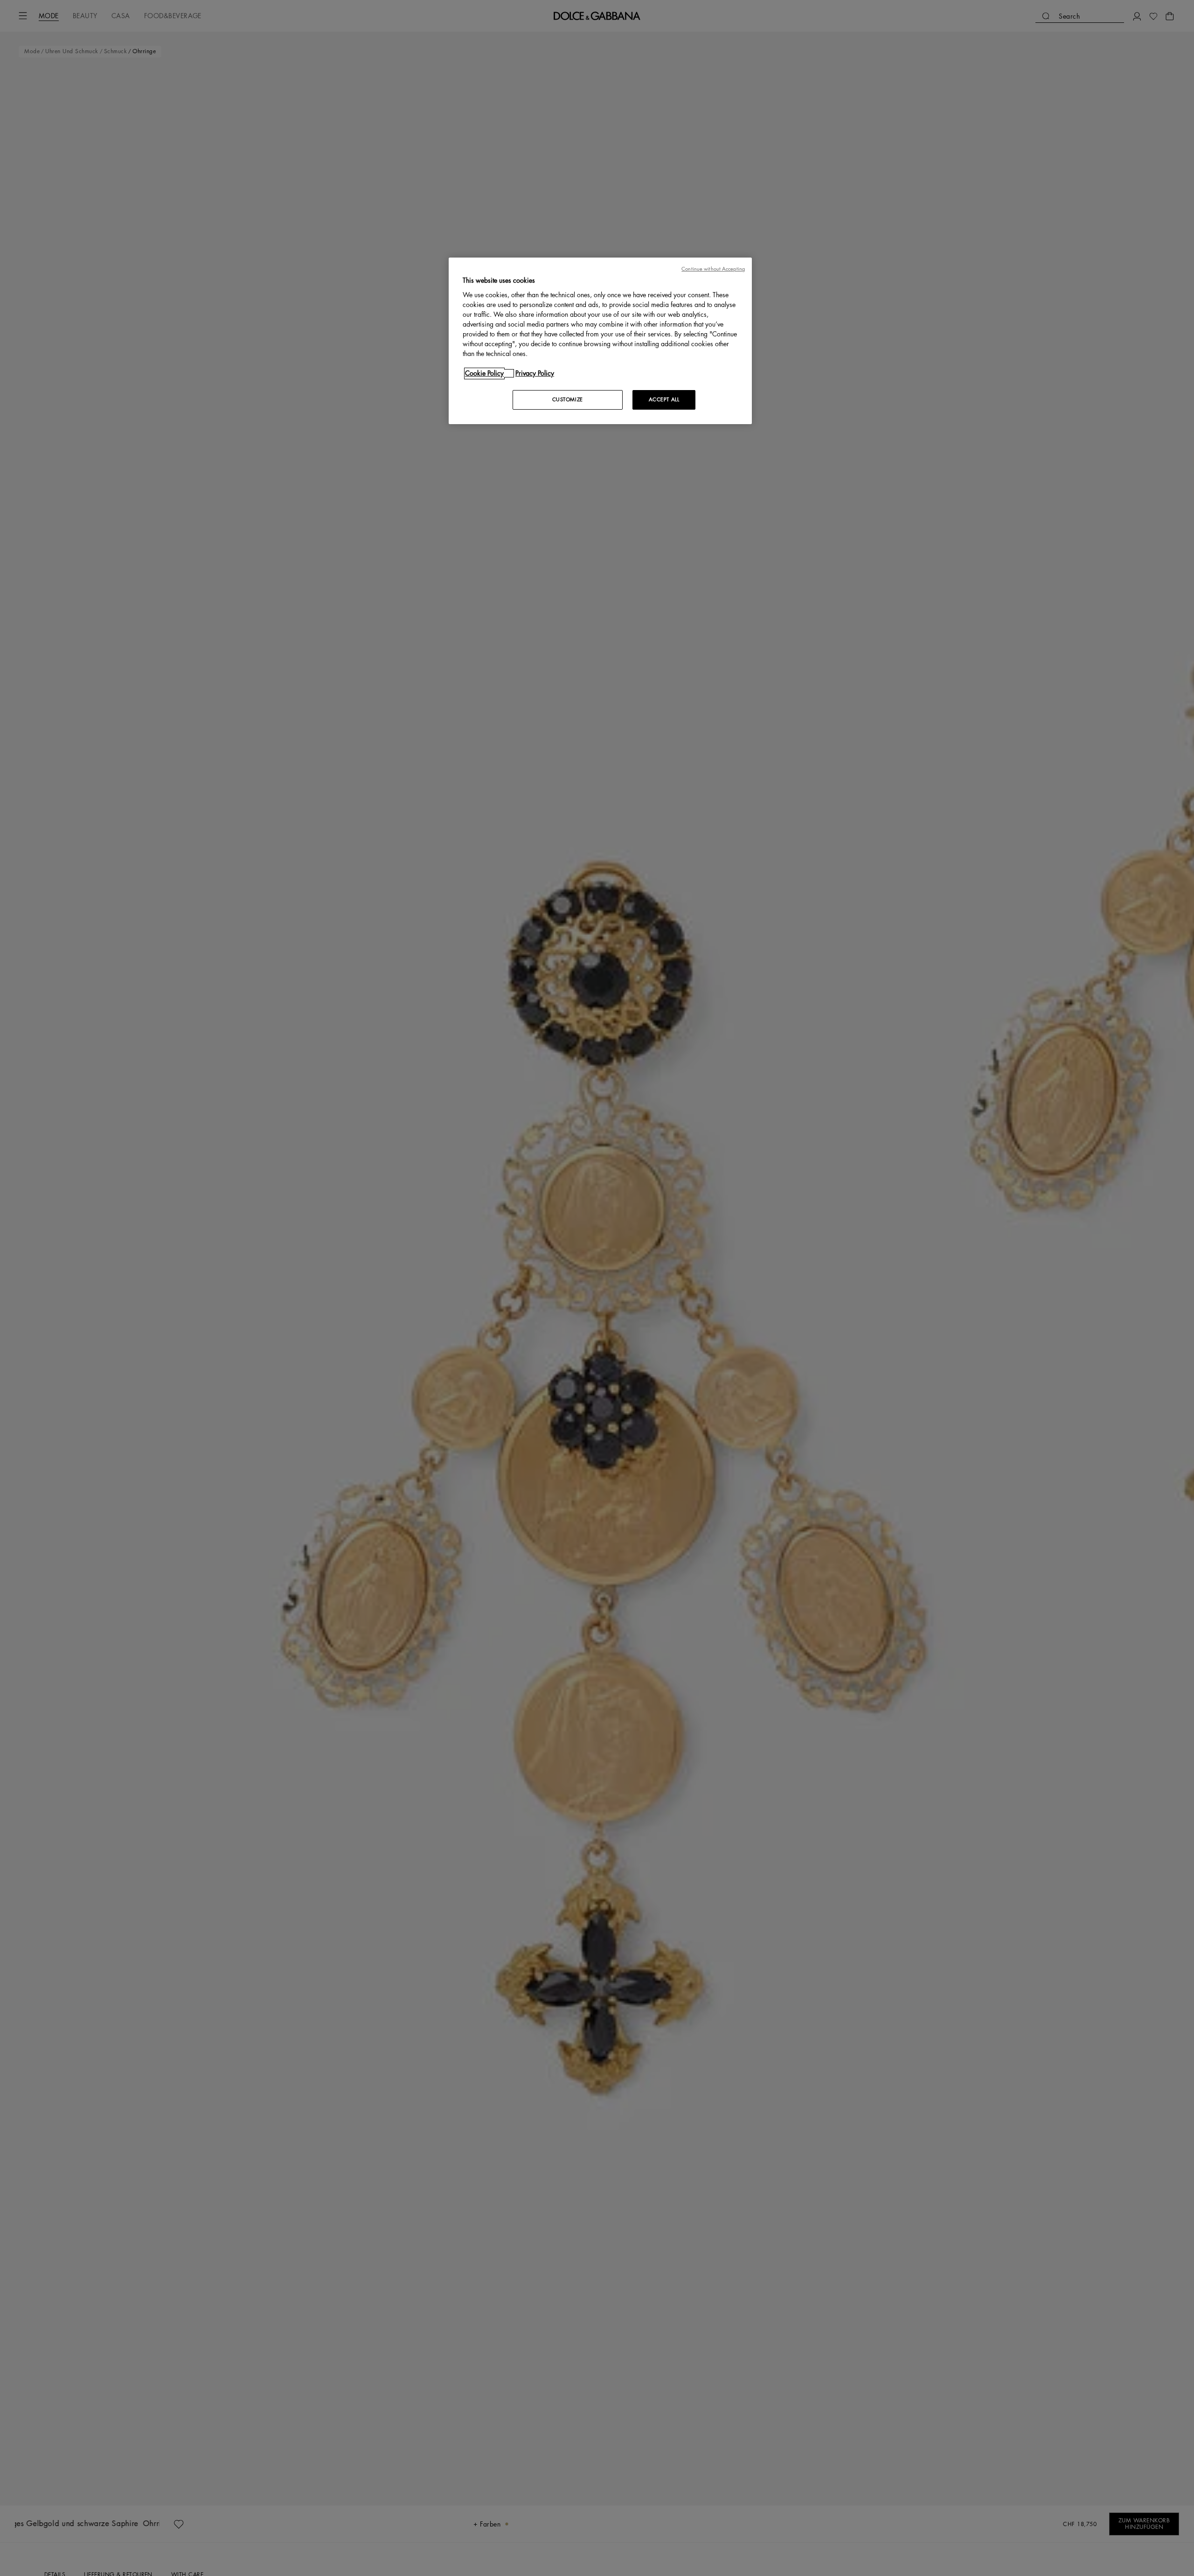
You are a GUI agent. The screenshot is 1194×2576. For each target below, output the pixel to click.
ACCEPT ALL (664, 400)
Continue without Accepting (713, 269)
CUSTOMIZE (568, 400)
